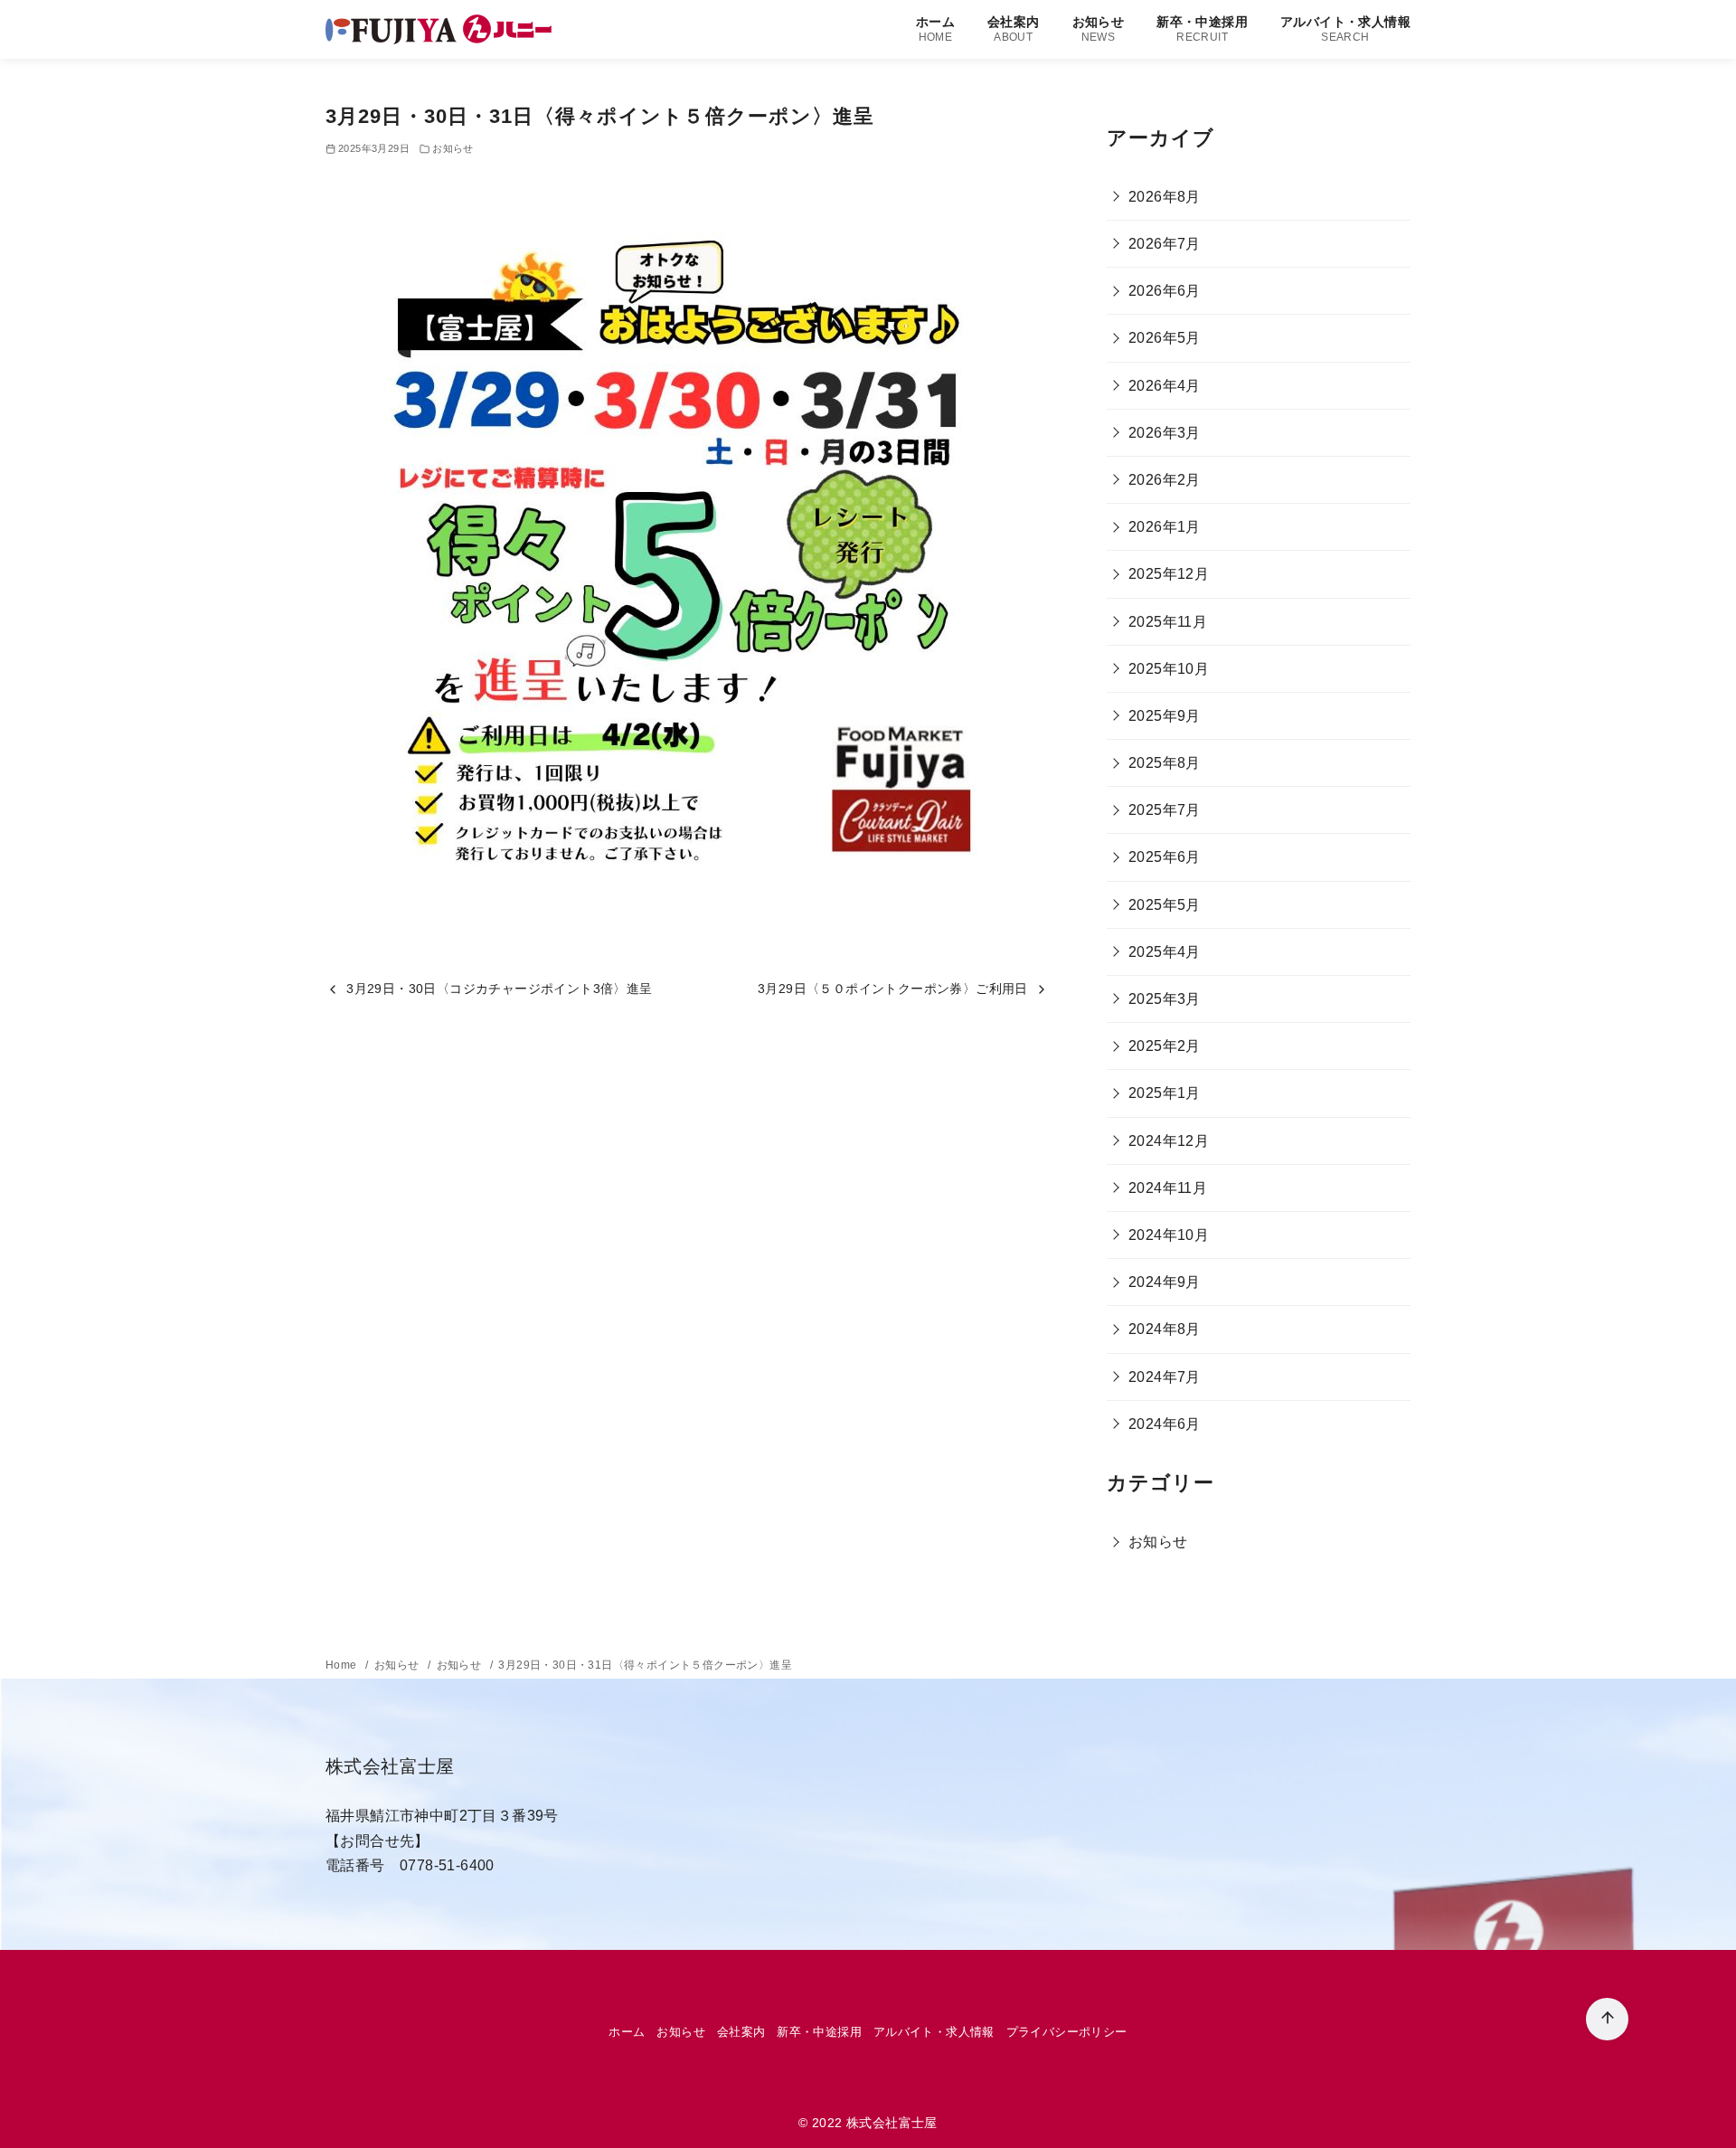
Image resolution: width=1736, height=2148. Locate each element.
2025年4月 (1165, 952)
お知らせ (1099, 28)
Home (343, 1665)
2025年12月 (1169, 574)
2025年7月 (1165, 810)
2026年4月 (1165, 386)
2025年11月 (1168, 622)
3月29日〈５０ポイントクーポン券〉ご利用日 (893, 989)
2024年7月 (1165, 1377)
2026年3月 (1165, 433)
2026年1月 (1165, 527)
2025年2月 (1165, 1046)
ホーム (935, 28)
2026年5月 (1165, 338)
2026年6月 (1165, 291)
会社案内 (1014, 28)
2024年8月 (1165, 1329)
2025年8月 (1165, 763)
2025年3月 (1165, 999)
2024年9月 (1165, 1282)
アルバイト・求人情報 (1345, 28)
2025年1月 (1165, 1093)
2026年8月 (1165, 197)
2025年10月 (1169, 669)
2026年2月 (1165, 480)
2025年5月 (1165, 905)
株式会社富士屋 (892, 2123)
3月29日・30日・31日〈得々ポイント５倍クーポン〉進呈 (645, 1665)
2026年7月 (1165, 244)
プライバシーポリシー (1067, 2032)
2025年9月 (1165, 716)
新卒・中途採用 (1202, 28)
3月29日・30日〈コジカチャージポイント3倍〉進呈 (499, 989)
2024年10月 (1169, 1235)
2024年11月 (1168, 1188)
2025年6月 (1165, 857)
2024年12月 (1169, 1141)
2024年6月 (1165, 1424)
